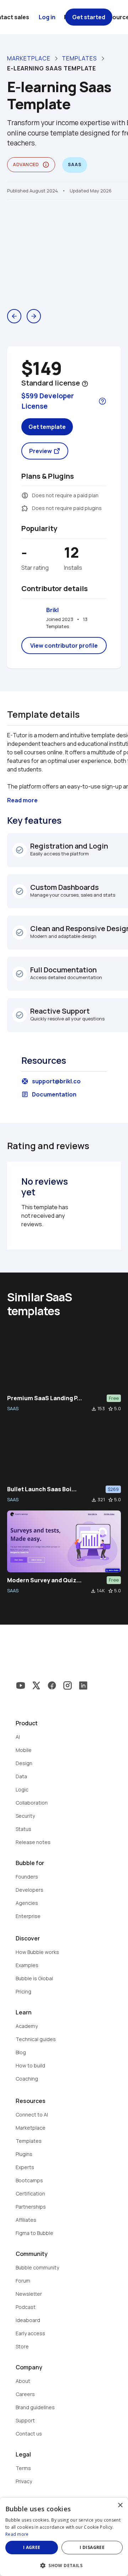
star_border (111, 1409)
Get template (47, 427)
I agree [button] (32, 2547)
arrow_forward (34, 316)
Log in (47, 17)
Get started (89, 17)
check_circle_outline (20, 850)
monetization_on (25, 495)
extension (25, 508)
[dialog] (64, 2537)
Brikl (52, 610)
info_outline (46, 165)
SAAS (13, 1408)
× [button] (120, 2505)
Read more (17, 2534)
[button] (64, 2565)
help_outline (85, 384)
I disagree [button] (92, 2547)
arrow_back (14, 316)
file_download (94, 1409)
